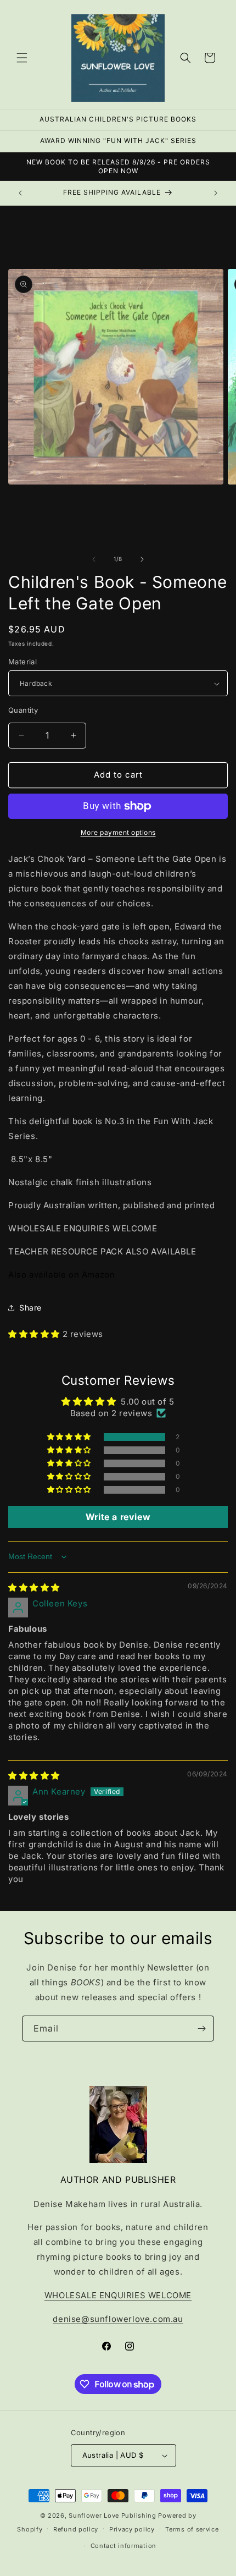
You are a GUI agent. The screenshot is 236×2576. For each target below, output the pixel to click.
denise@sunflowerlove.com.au (118, 2319)
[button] (22, 58)
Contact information (123, 2546)
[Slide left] (94, 559)
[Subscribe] (201, 2029)
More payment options (118, 832)
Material (23, 662)
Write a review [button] (118, 1517)
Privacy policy (132, 2529)
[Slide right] (142, 559)
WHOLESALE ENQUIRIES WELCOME (118, 2295)
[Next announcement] (216, 193)
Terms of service (192, 2529)
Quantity (23, 710)
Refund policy (76, 2529)
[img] (34, 1587)
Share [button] (30, 1308)
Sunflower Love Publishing (113, 2516)
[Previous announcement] (20, 193)
